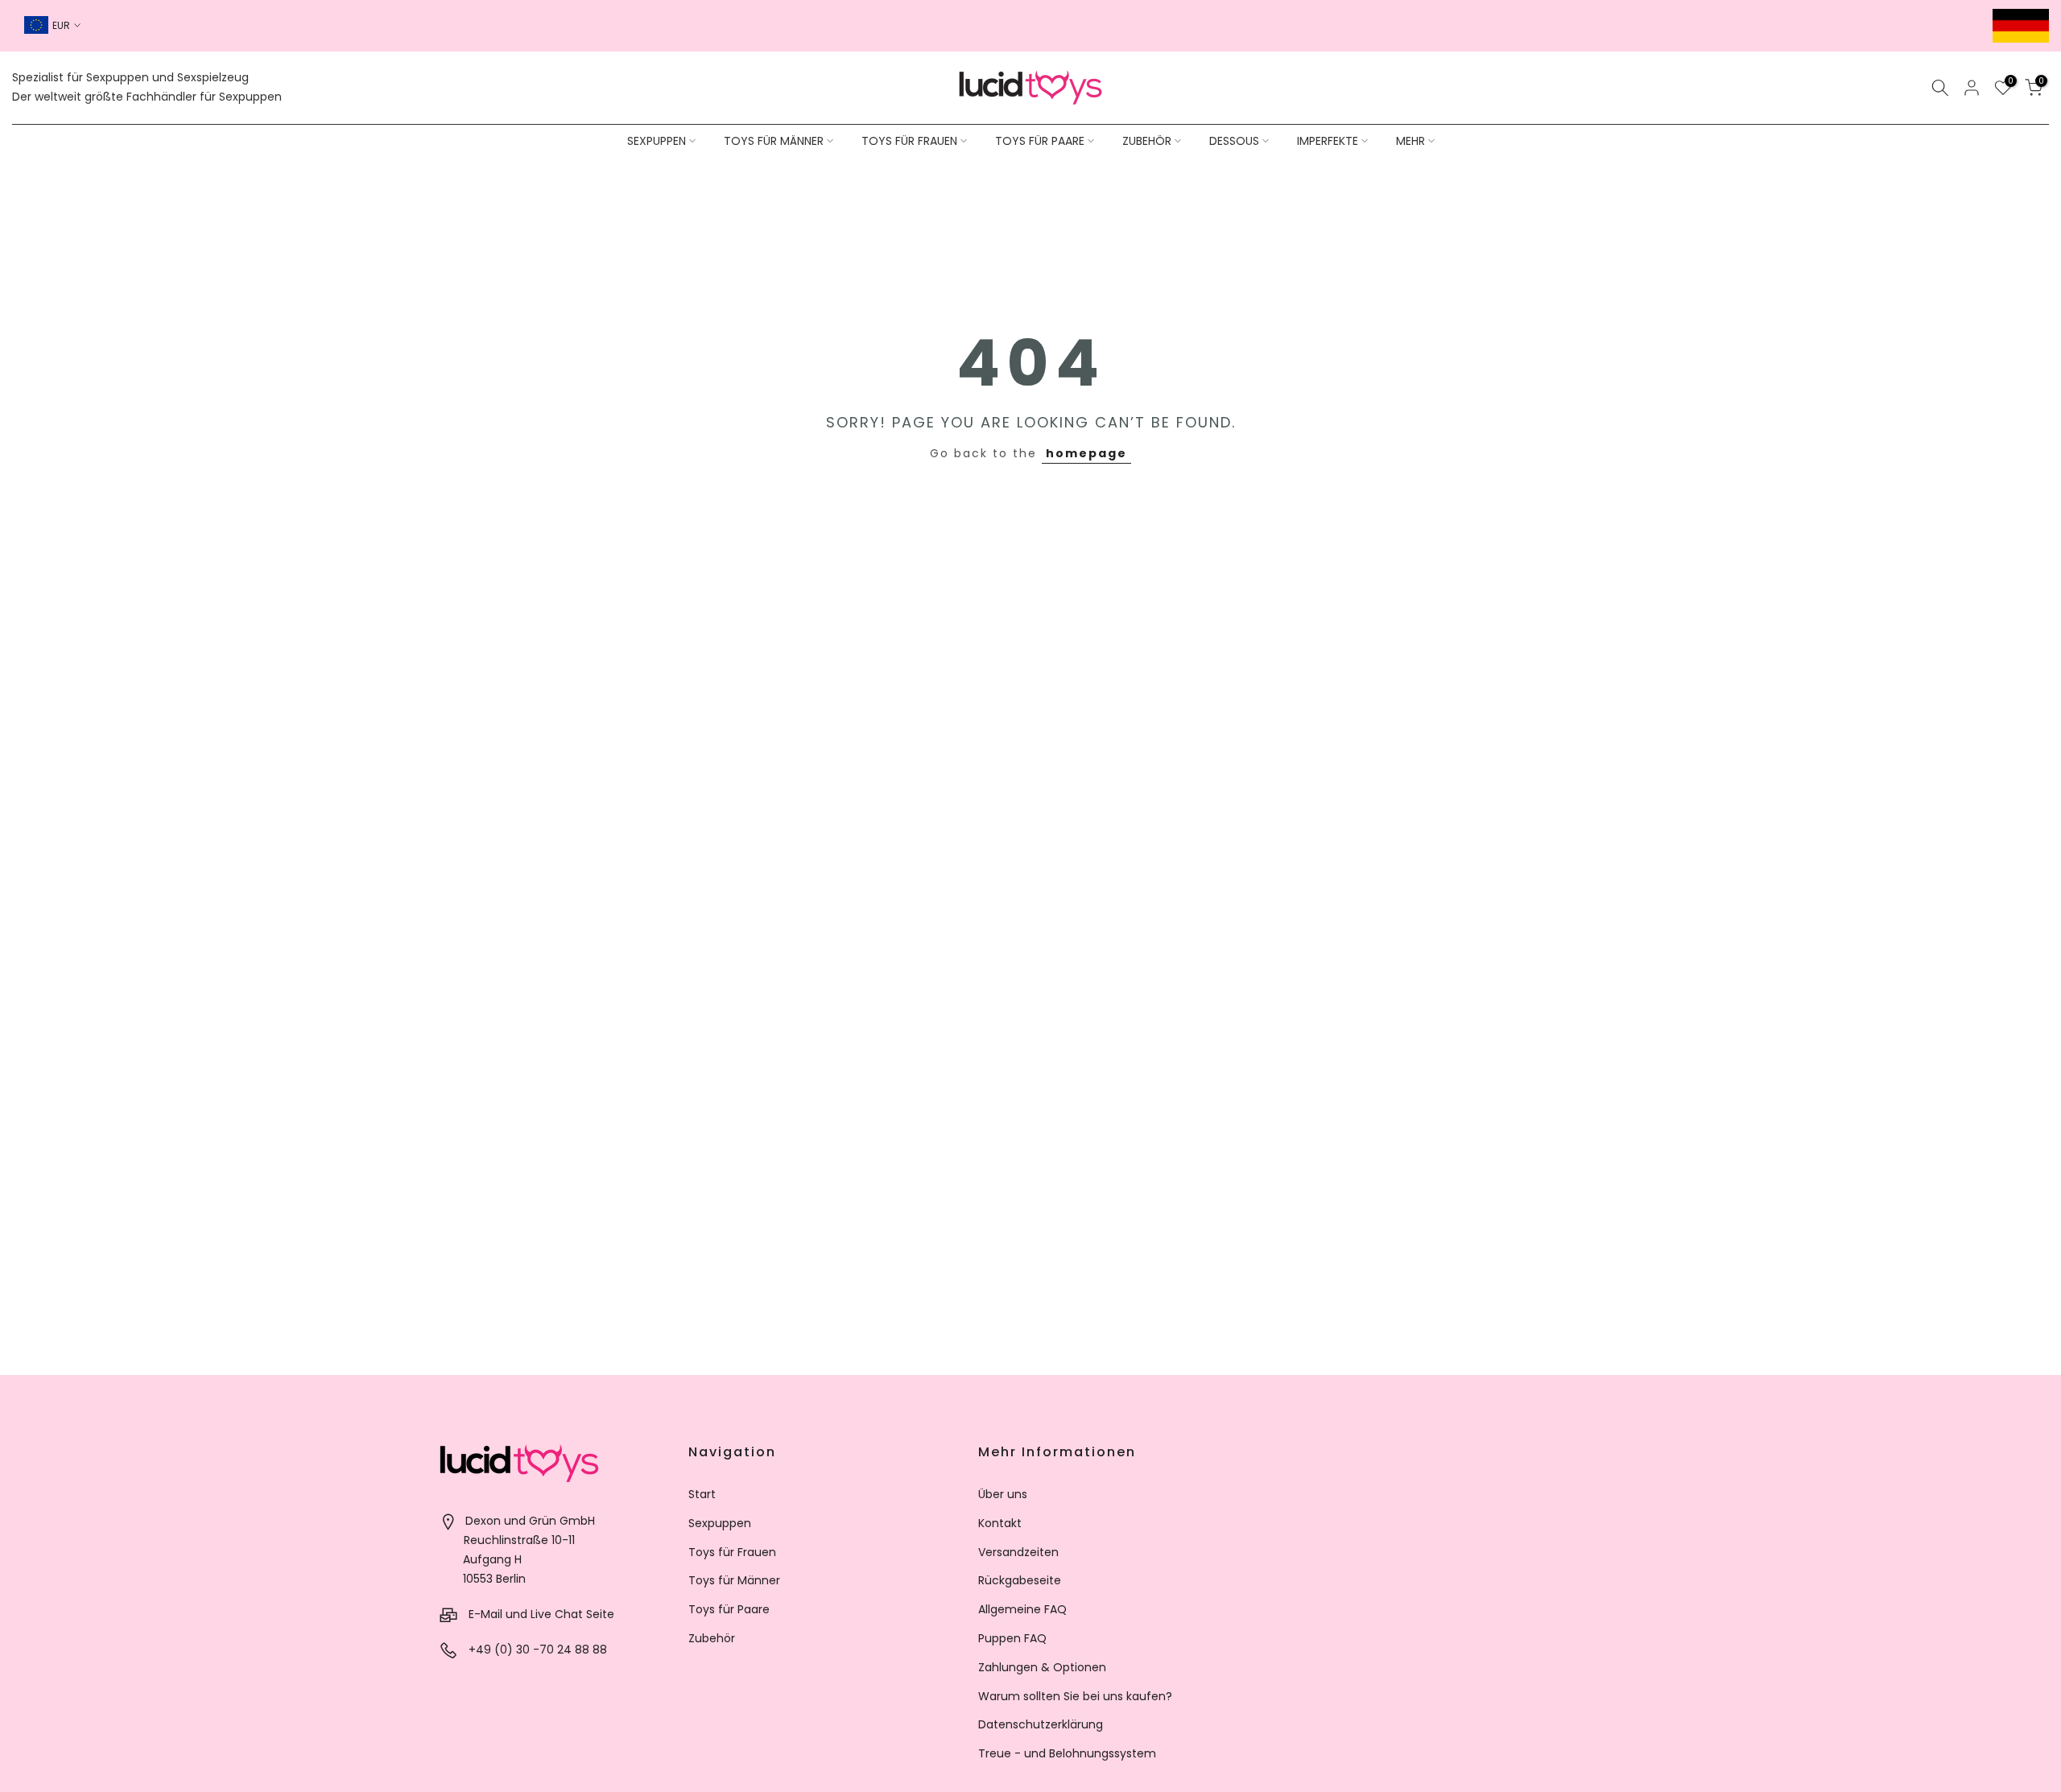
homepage (1086, 453)
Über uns (1003, 1494)
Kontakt (1000, 1523)
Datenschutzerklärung (1041, 1724)
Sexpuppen (720, 1523)
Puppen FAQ (1012, 1638)
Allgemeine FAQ (1022, 1609)
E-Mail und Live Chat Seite (541, 1614)
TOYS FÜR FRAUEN (909, 141)
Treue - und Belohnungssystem (1067, 1753)
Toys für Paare (729, 1609)
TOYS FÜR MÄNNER (774, 141)
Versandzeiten (1018, 1552)
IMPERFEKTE (1328, 141)
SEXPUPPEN (657, 141)
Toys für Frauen (732, 1552)
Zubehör (712, 1638)
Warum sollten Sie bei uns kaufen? (1075, 1696)
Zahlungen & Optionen (1042, 1667)
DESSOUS (1234, 141)
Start (702, 1494)
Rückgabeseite (1020, 1580)
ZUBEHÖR (1147, 141)
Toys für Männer (734, 1580)
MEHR (1410, 141)
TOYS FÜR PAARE (1040, 141)
